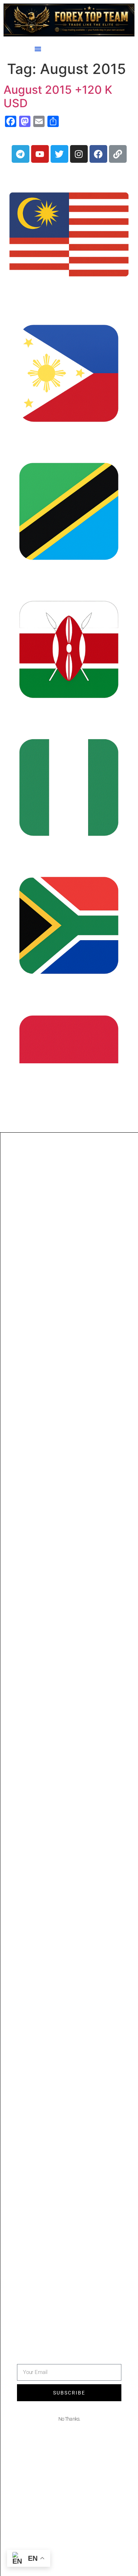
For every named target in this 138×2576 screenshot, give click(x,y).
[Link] (118, 154)
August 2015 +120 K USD (58, 96)
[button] (38, 49)
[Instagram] (79, 154)
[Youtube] (40, 154)
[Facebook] (98, 154)
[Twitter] (59, 154)
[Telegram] (21, 154)
